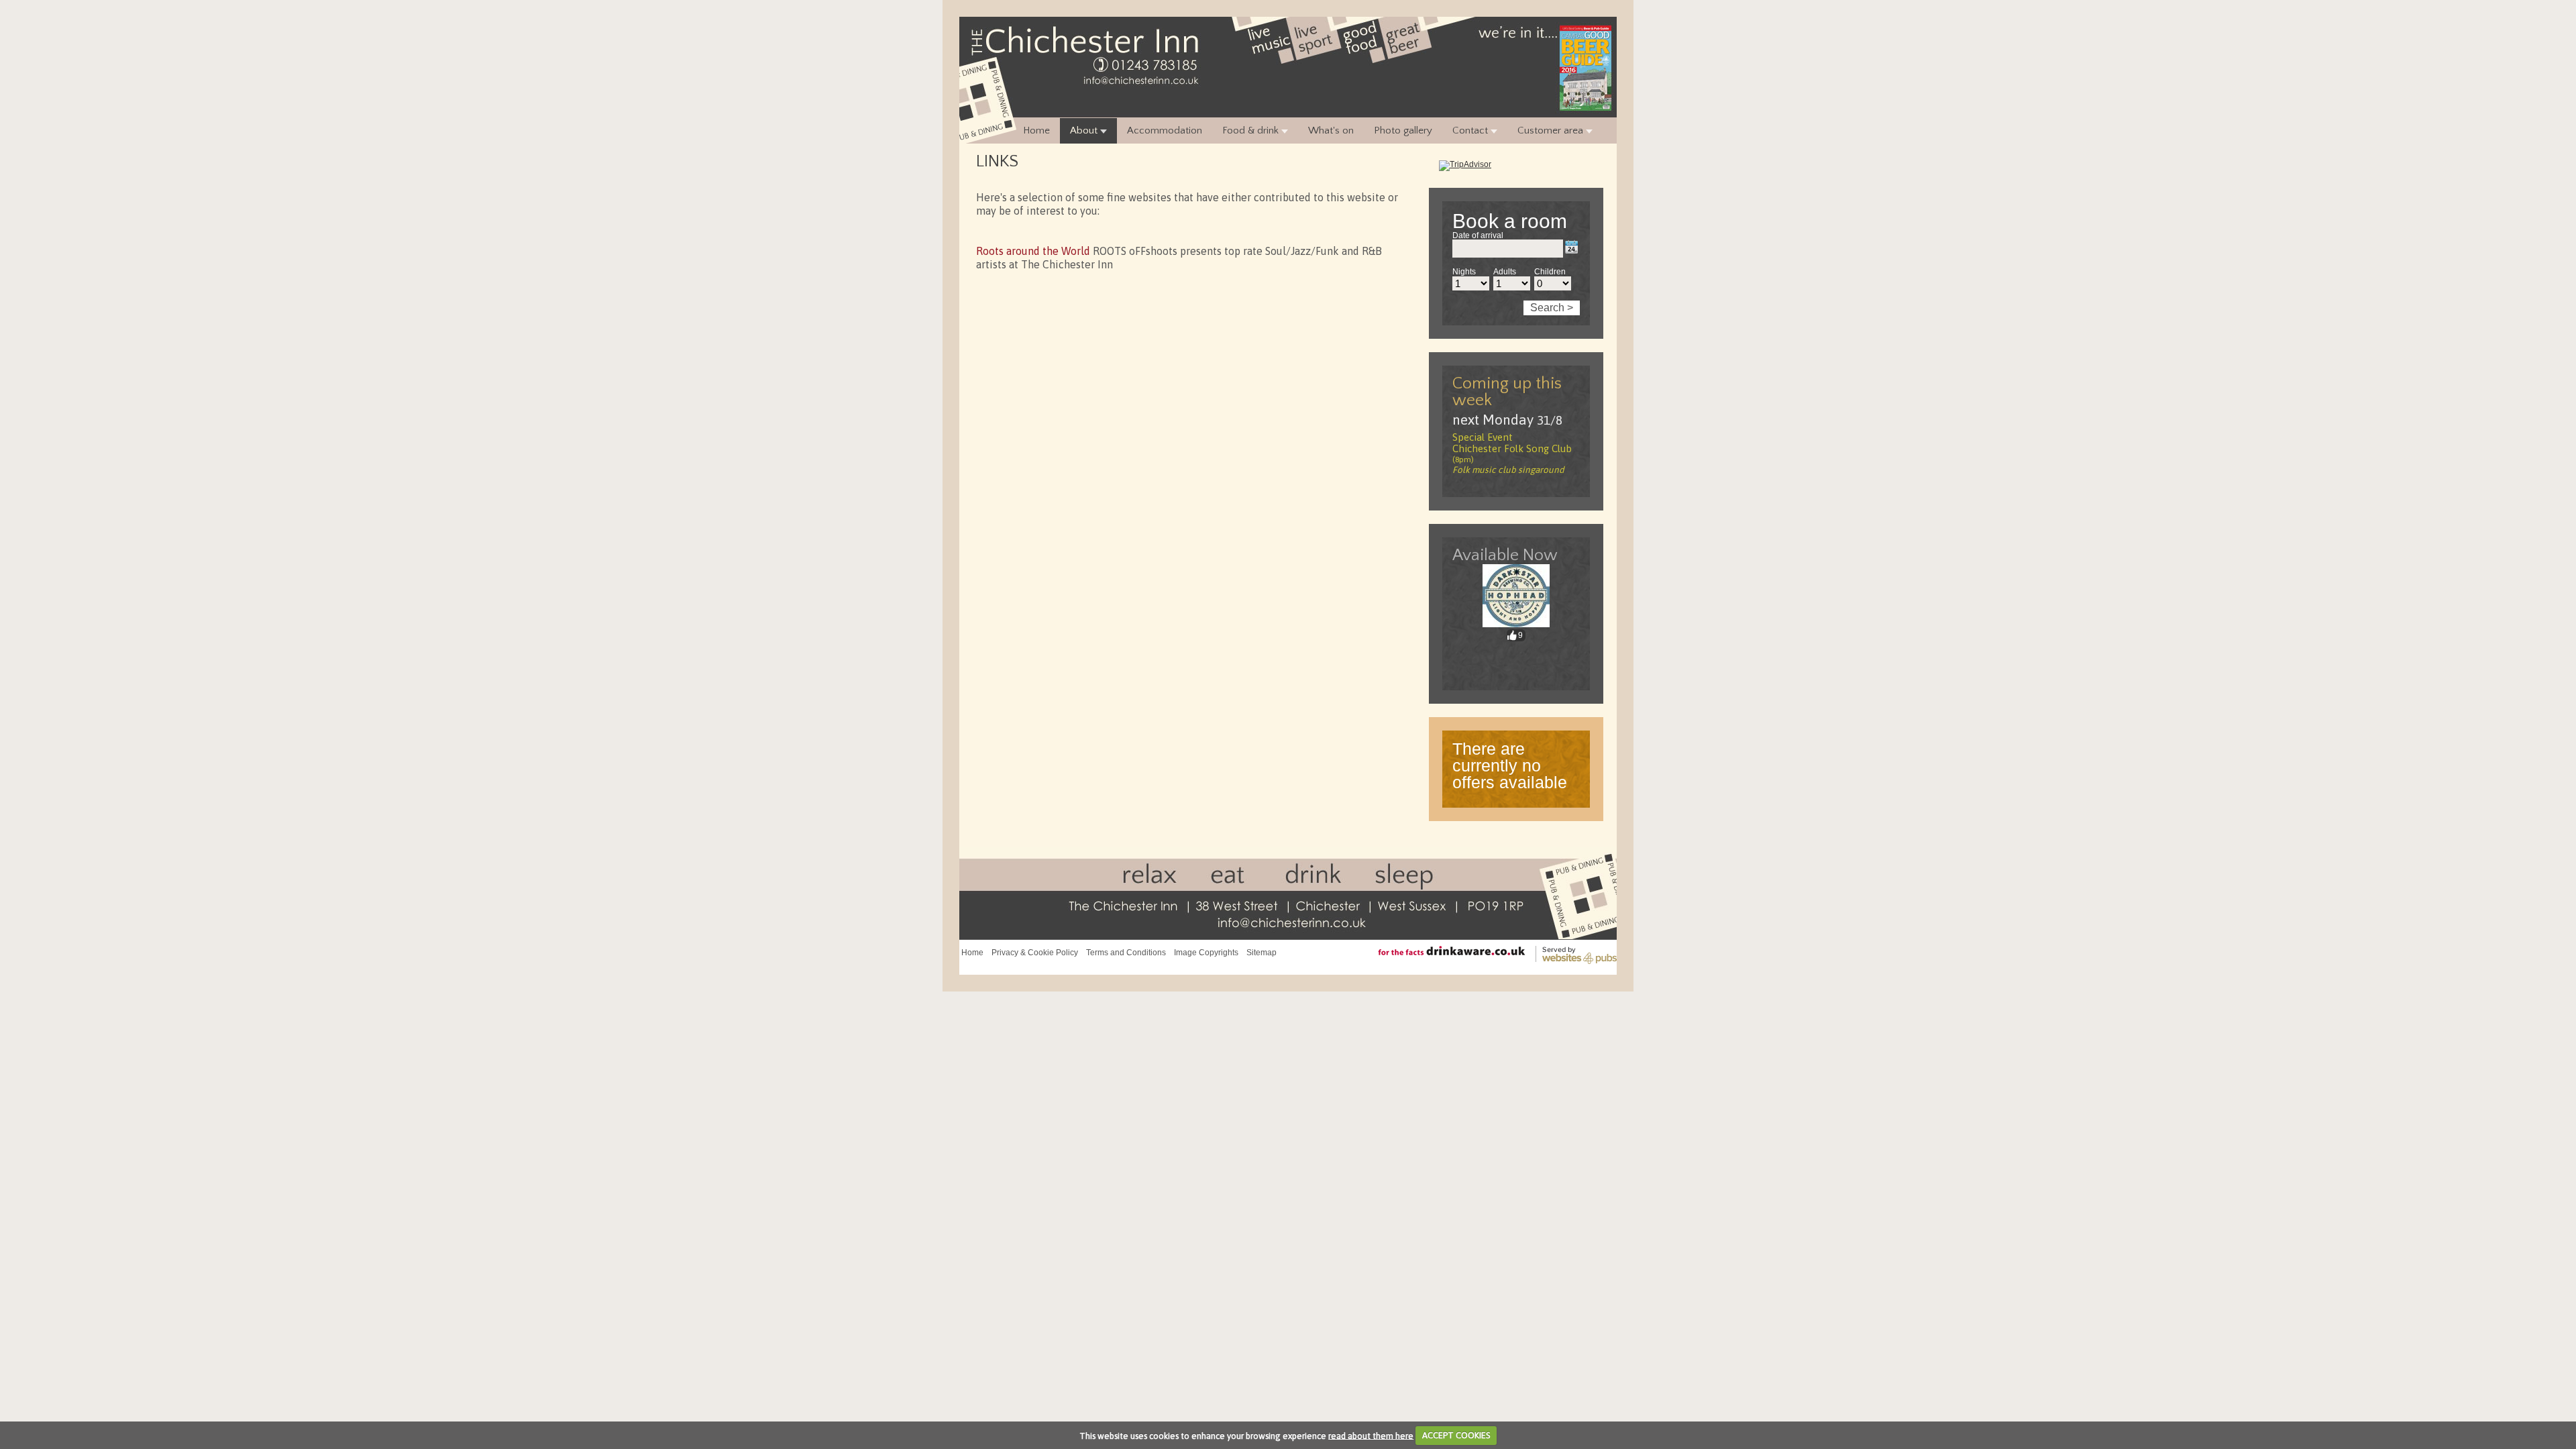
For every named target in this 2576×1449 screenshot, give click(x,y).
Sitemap (1262, 953)
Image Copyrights (1206, 953)
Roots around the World (1034, 251)
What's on (1331, 130)
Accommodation (1165, 130)
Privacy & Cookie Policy (1035, 953)
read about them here (1371, 1435)
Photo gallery (1403, 130)
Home (1036, 130)
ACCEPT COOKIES (1456, 1435)
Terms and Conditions (1126, 953)
